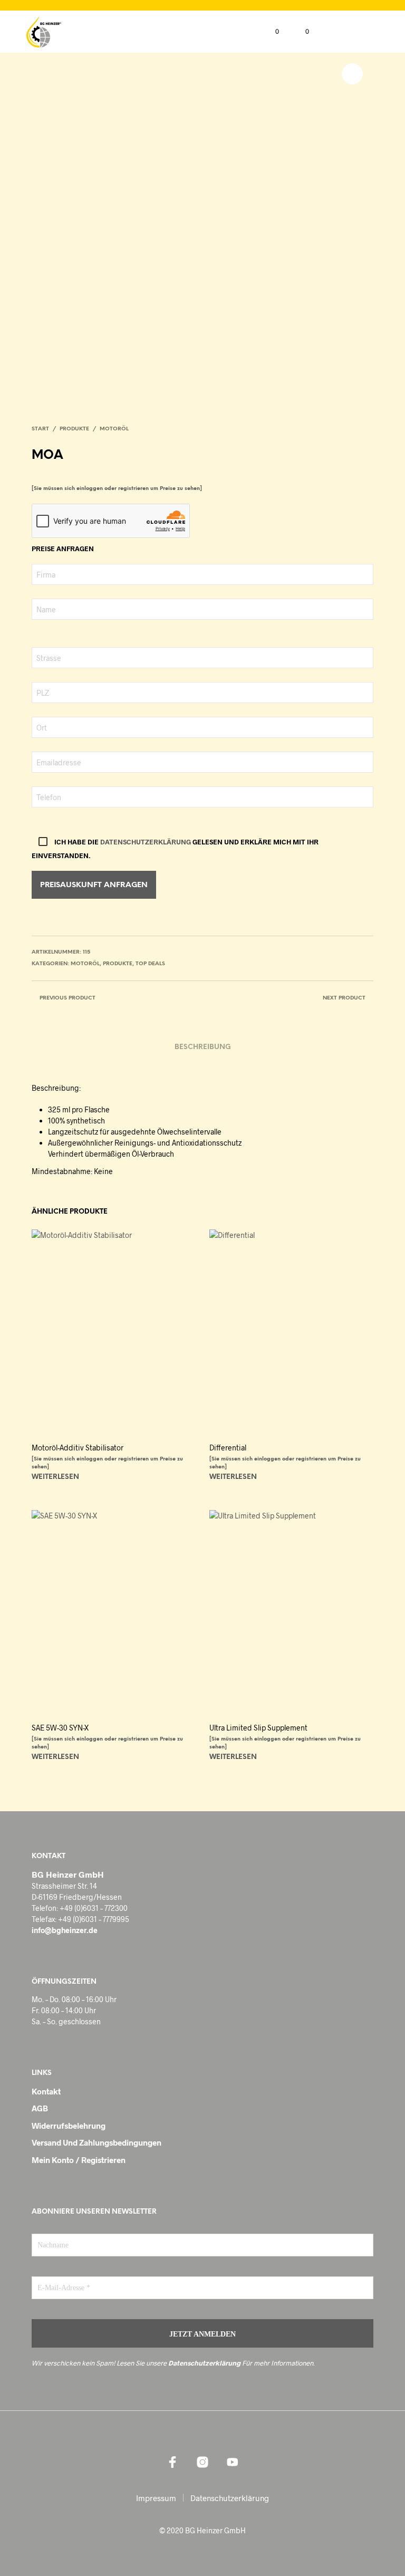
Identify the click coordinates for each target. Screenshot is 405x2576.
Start (40, 429)
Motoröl (114, 429)
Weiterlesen (55, 1477)
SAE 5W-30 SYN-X (60, 1728)
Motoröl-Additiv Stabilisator (78, 1448)
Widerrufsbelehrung (69, 2126)
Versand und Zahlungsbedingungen (97, 2142)
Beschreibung (203, 1047)
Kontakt (46, 2091)
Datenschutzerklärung (146, 842)
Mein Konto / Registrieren (79, 2160)
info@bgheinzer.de (65, 1930)
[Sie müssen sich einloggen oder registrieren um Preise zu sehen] (117, 489)
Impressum (156, 2498)
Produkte (74, 429)
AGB (40, 2108)
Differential (228, 1448)
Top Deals (150, 964)
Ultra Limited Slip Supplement (258, 1728)
